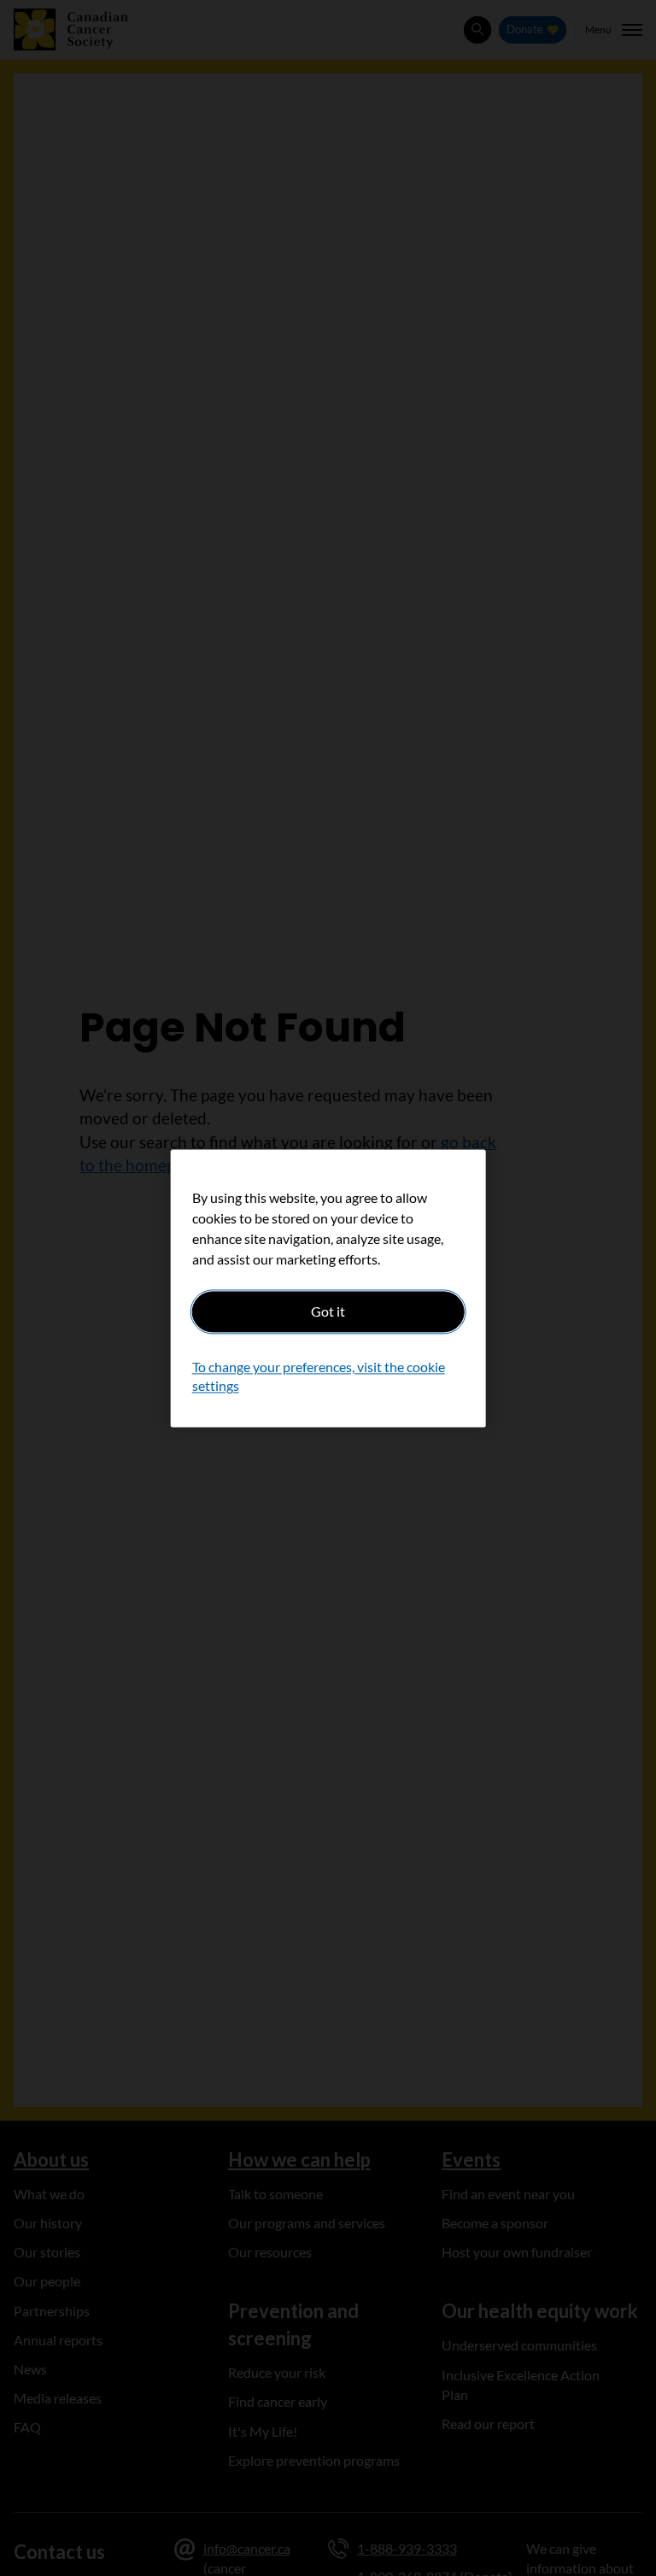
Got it (328, 1311)
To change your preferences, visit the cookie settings (319, 1376)
